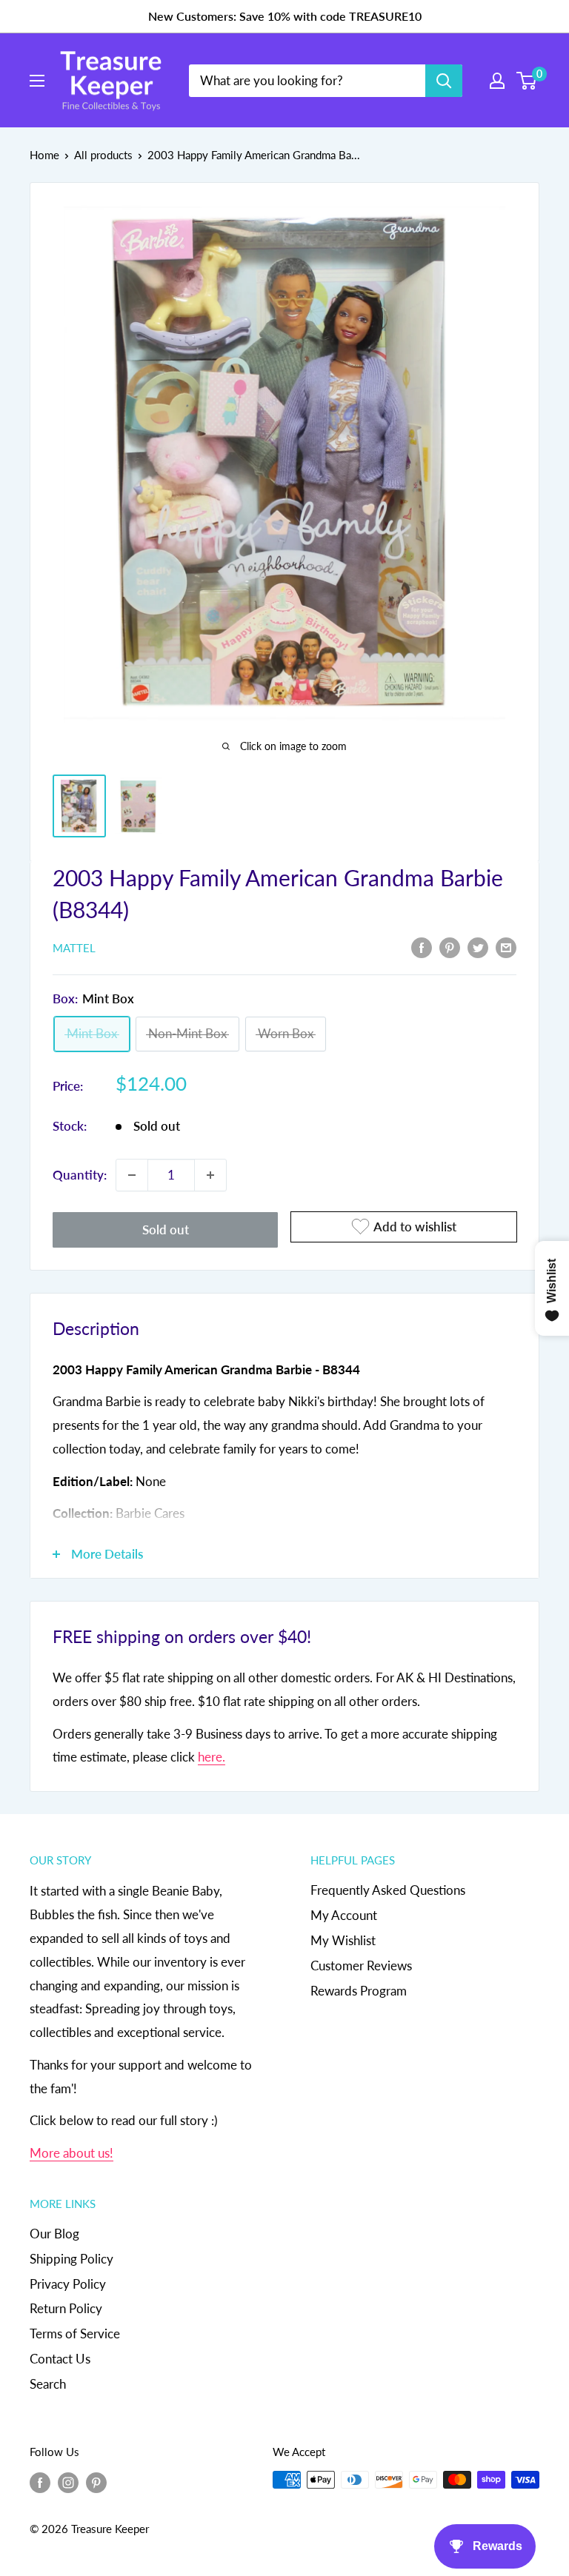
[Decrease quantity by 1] (132, 1175)
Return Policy (66, 2308)
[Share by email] (506, 947)
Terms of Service (75, 2334)
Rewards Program (359, 1991)
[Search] (444, 81)
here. (212, 1757)
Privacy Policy (68, 2284)
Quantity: (80, 1175)
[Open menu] (37, 81)
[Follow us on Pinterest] (96, 2482)
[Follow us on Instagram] (68, 2482)
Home (44, 155)
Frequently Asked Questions (388, 1890)
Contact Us (60, 2359)
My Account (344, 1915)
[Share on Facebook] (422, 947)
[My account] (497, 81)
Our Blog (54, 2234)
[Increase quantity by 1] (210, 1175)
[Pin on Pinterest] (450, 947)
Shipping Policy (71, 2259)
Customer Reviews (361, 1966)
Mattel (74, 948)
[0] (527, 81)
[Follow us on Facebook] (40, 2482)
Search (48, 2384)
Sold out (166, 1230)
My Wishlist (343, 1940)
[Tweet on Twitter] (478, 947)
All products (103, 155)
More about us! (71, 2153)
